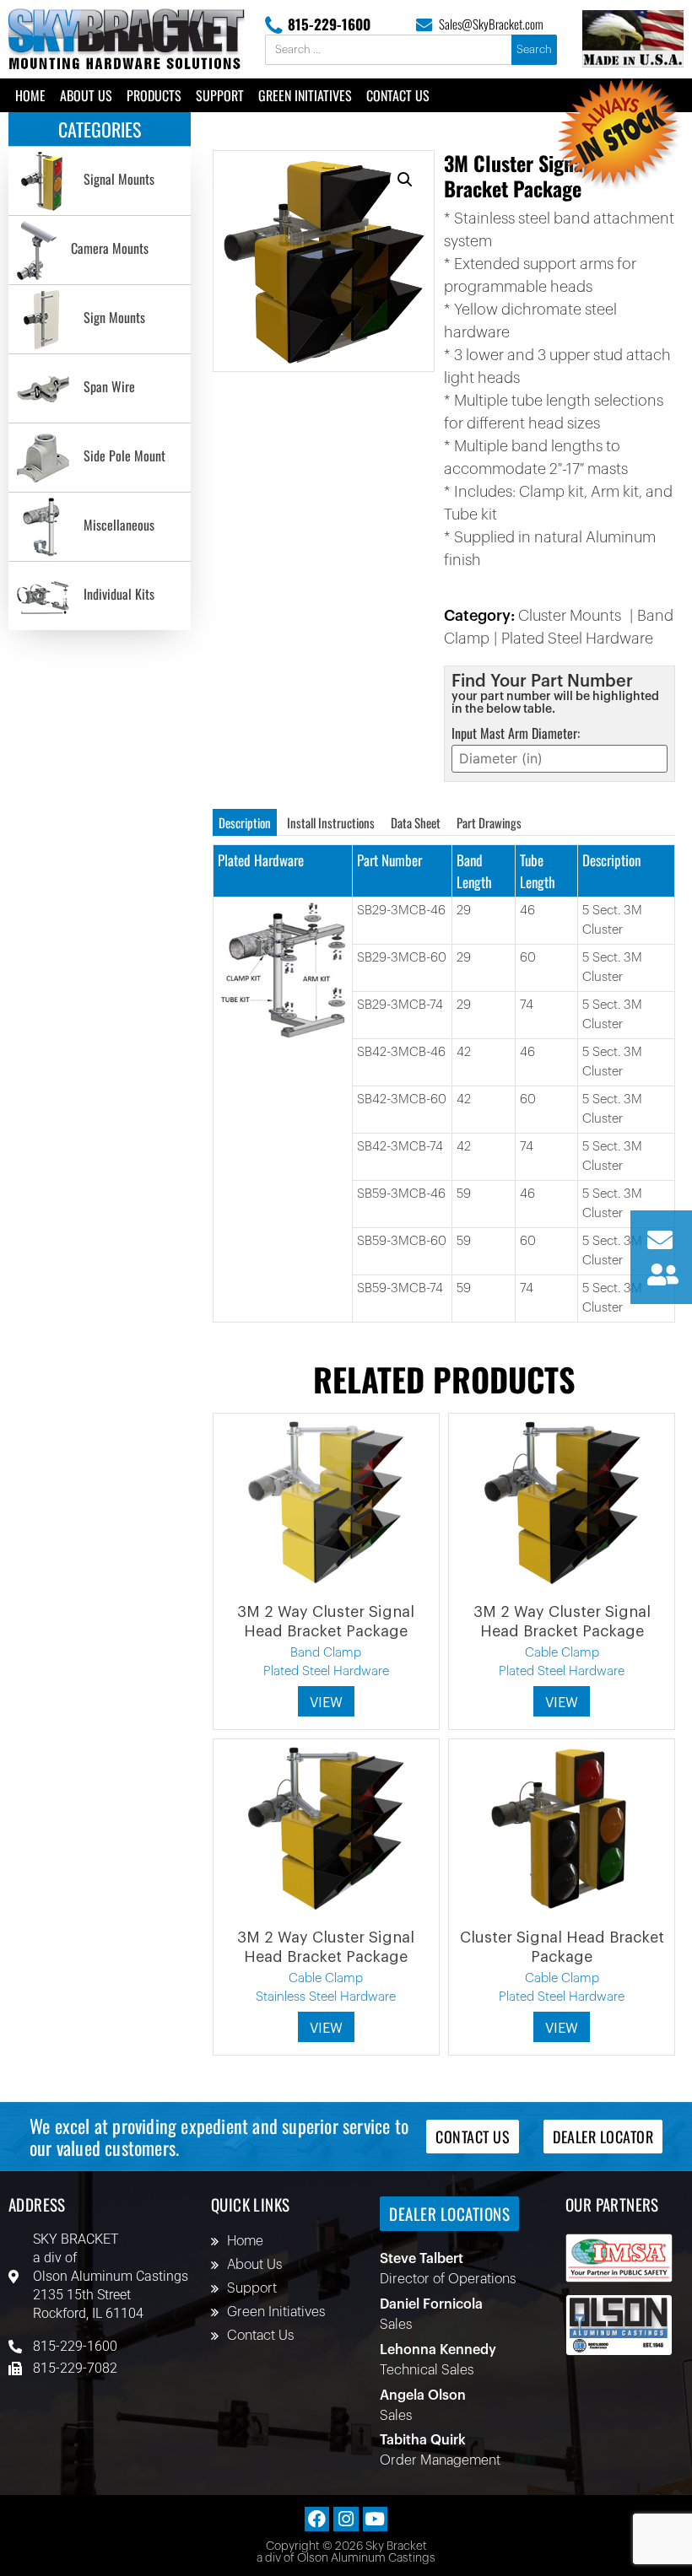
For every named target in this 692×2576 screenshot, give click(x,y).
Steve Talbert (422, 2259)
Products (154, 95)
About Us (86, 95)
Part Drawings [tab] (489, 822)
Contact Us (398, 95)
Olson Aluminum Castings (111, 2276)
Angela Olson (423, 2395)
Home (30, 95)
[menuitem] (100, 181)
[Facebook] (317, 2519)
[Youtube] (375, 2519)
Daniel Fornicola (431, 2304)
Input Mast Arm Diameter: (516, 733)
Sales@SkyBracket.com (491, 24)
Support (220, 95)
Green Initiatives (305, 95)
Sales (396, 2325)
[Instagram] (346, 2519)
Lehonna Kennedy (438, 2350)
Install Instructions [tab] (331, 822)
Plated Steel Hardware (577, 639)
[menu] (100, 388)
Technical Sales (427, 2370)
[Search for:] (389, 50)
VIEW (326, 1703)
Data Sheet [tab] (416, 822)
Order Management (440, 2460)
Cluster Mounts (570, 616)
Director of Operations (448, 2279)
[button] (405, 180)
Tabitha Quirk (423, 2440)
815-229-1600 (329, 24)
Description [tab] (245, 822)
